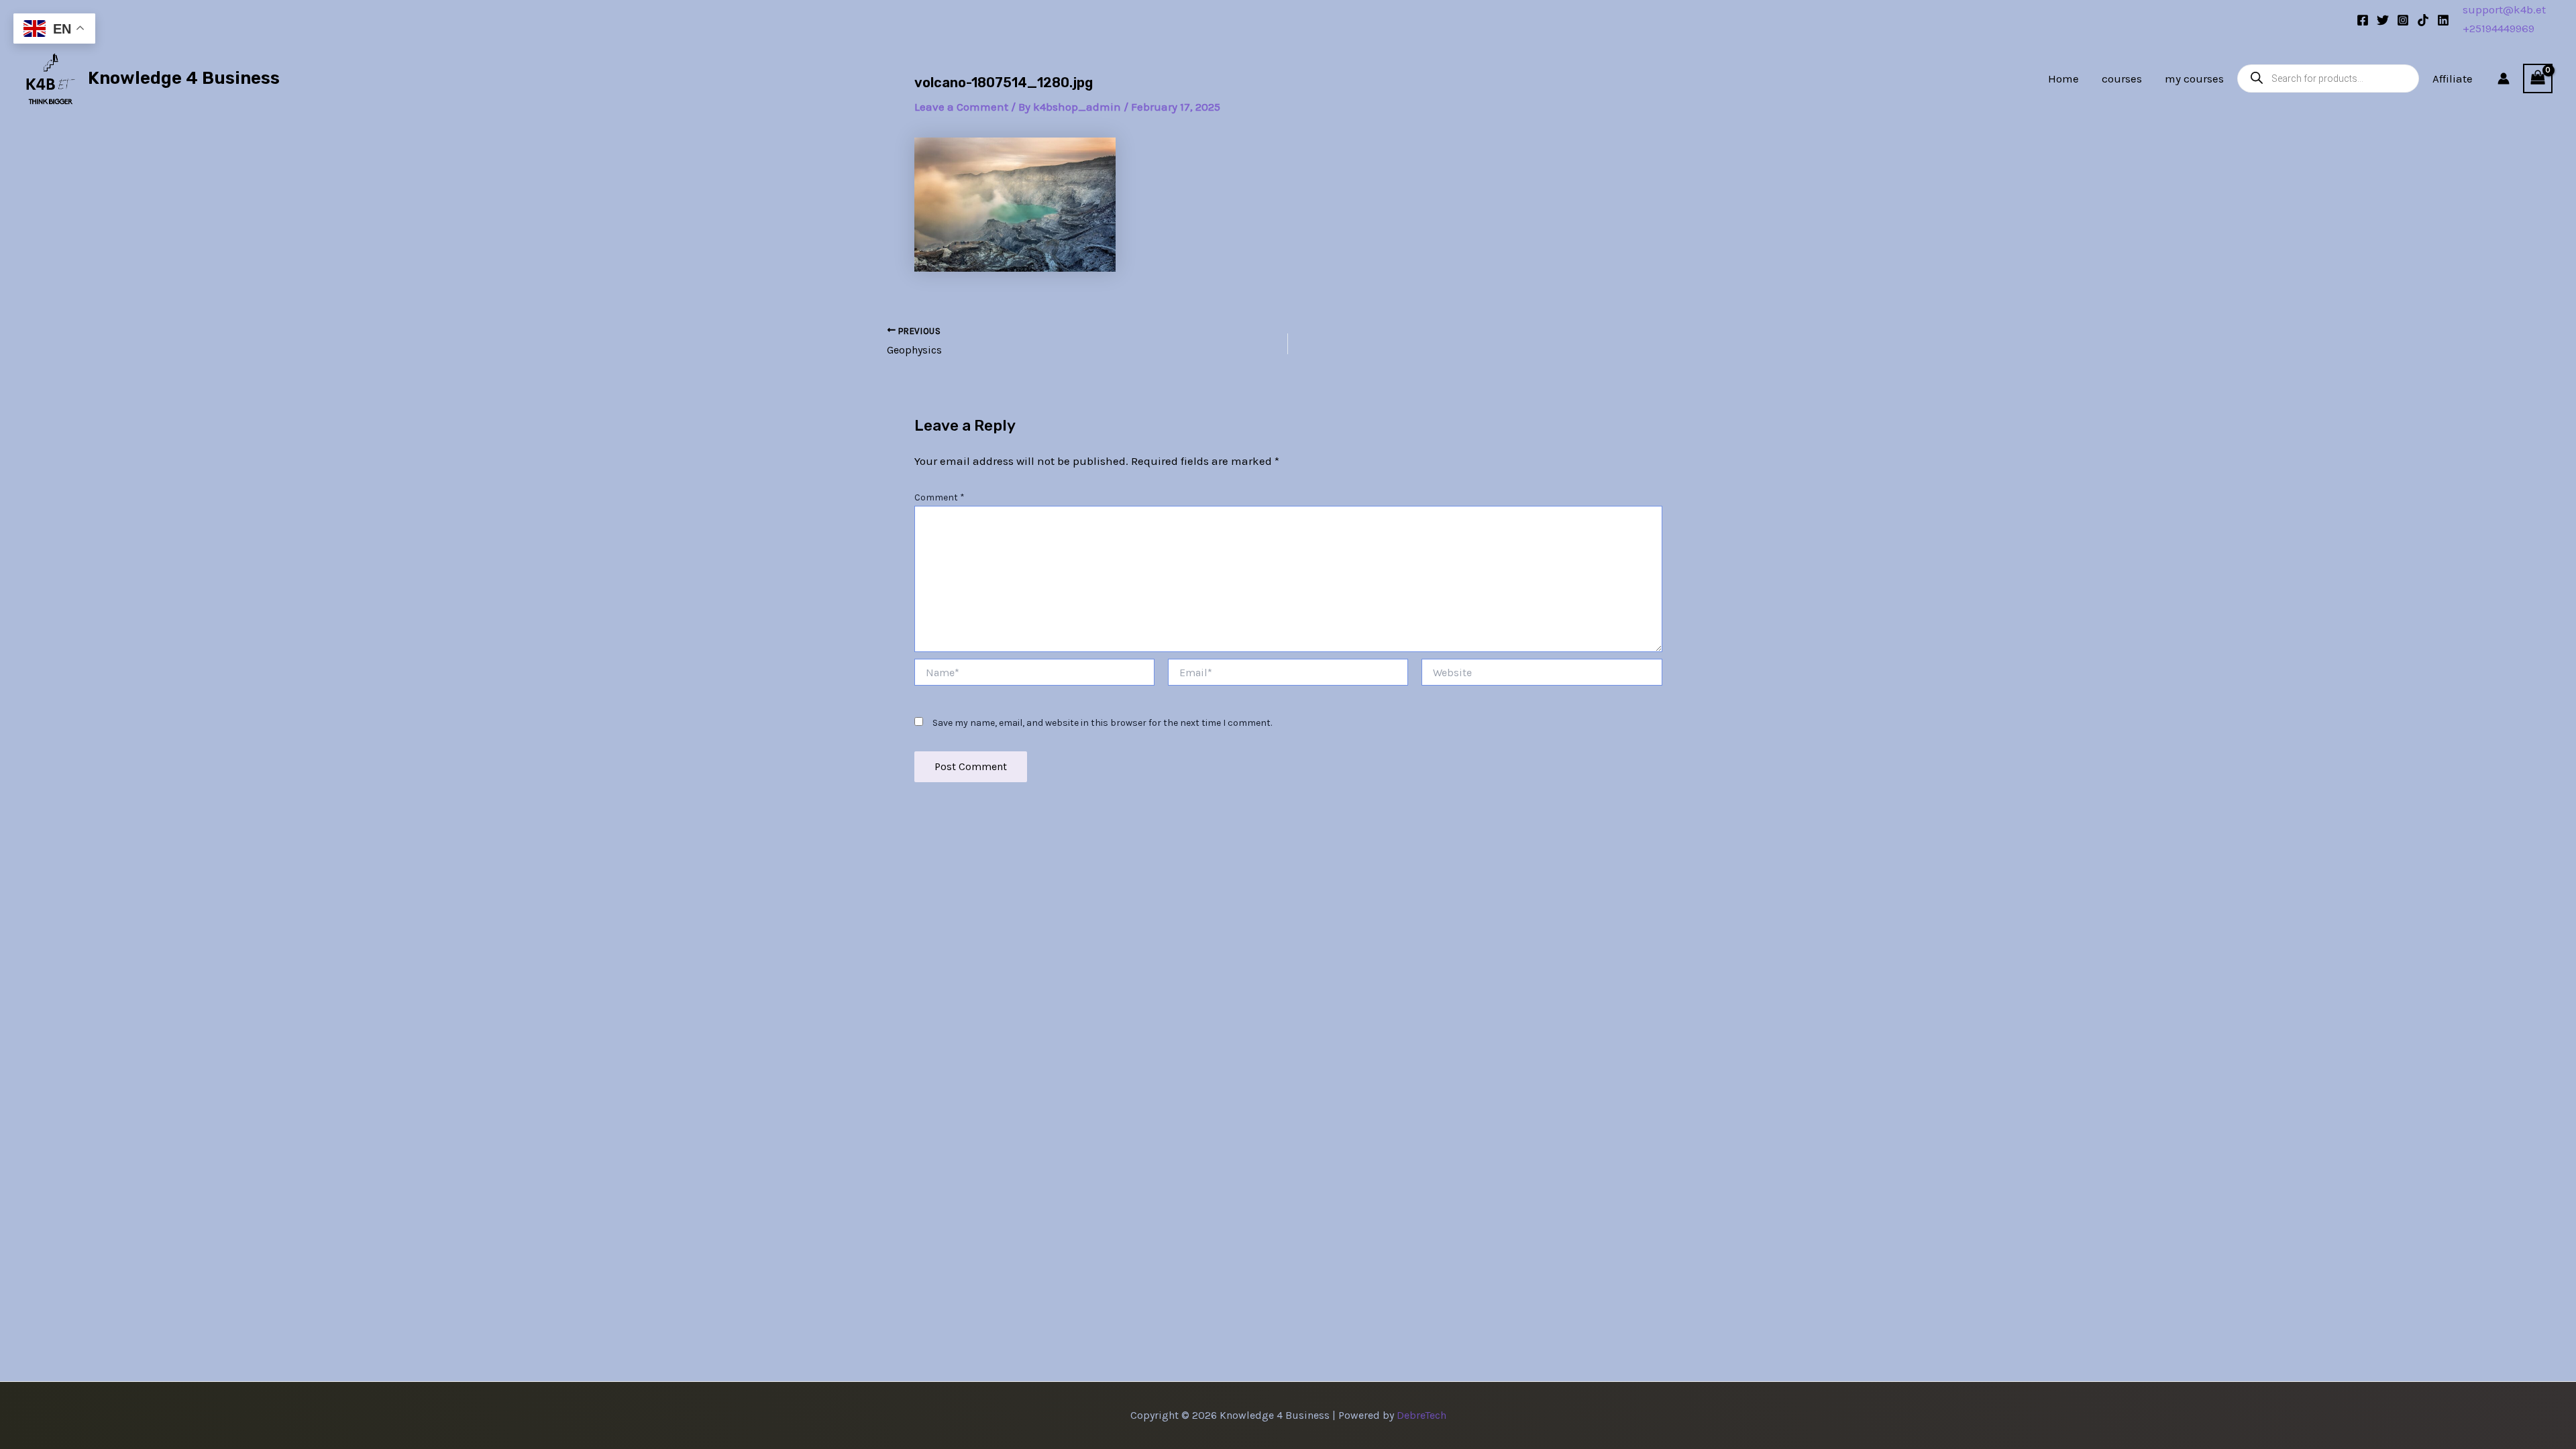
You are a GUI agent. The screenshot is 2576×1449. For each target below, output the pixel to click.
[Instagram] (2403, 20)
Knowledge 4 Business (184, 78)
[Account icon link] (2504, 78)
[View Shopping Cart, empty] (2538, 78)
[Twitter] (2383, 20)
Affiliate (2453, 78)
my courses (2194, 78)
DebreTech (1421, 1415)
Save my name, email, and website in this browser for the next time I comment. (1102, 723)
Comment (940, 497)
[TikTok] (2423, 20)
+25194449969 (2499, 28)
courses (2122, 78)
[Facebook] (2363, 20)
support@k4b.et (2504, 9)
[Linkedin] (2443, 20)
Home (2063, 78)
